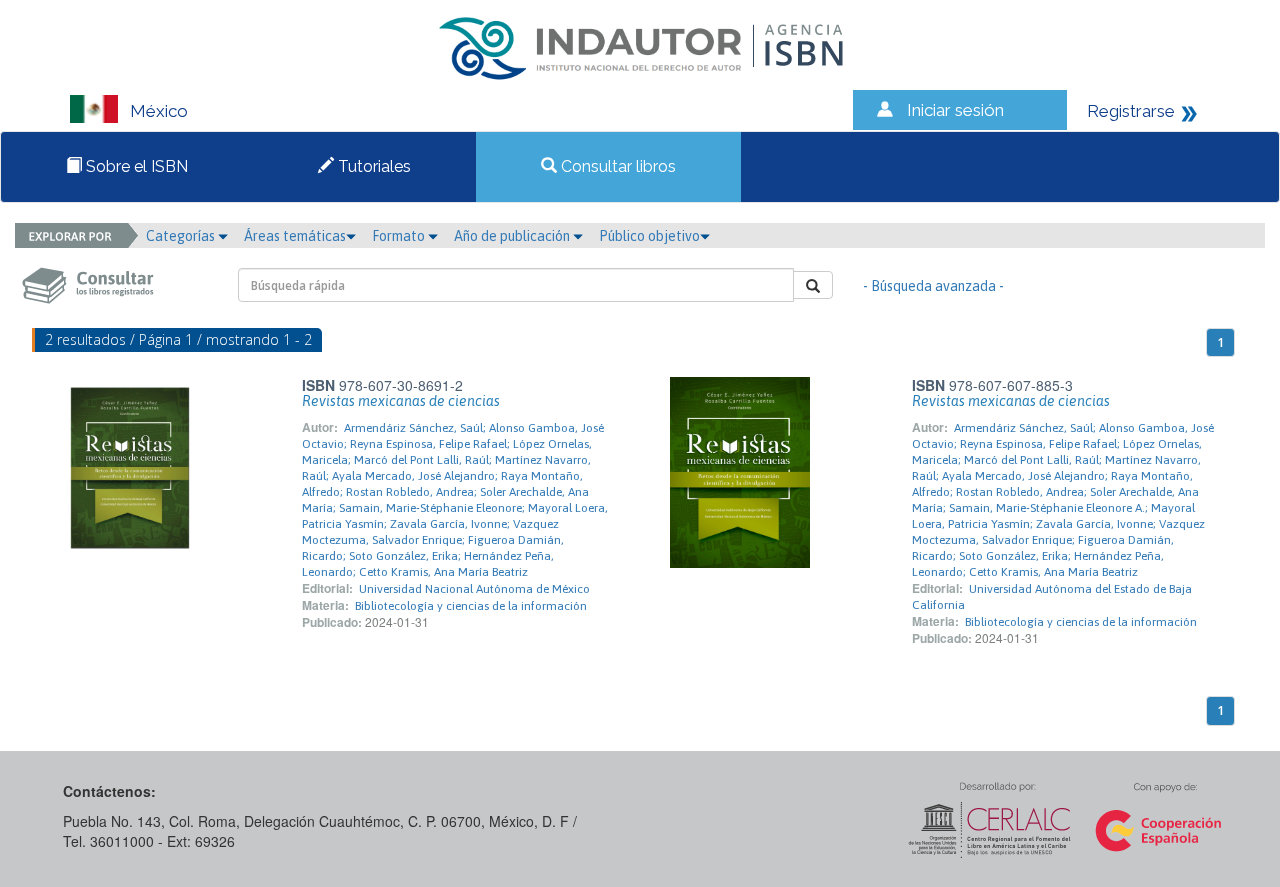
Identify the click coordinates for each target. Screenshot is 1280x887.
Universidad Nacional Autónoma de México (474, 589)
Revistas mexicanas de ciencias (401, 401)
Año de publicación (513, 236)
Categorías (182, 236)
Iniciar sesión (955, 110)
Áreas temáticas (295, 236)
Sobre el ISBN (135, 166)
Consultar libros (616, 166)
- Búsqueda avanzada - (933, 286)
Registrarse (1131, 111)
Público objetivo (649, 236)
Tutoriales (372, 166)
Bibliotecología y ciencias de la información (471, 606)
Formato (400, 236)
